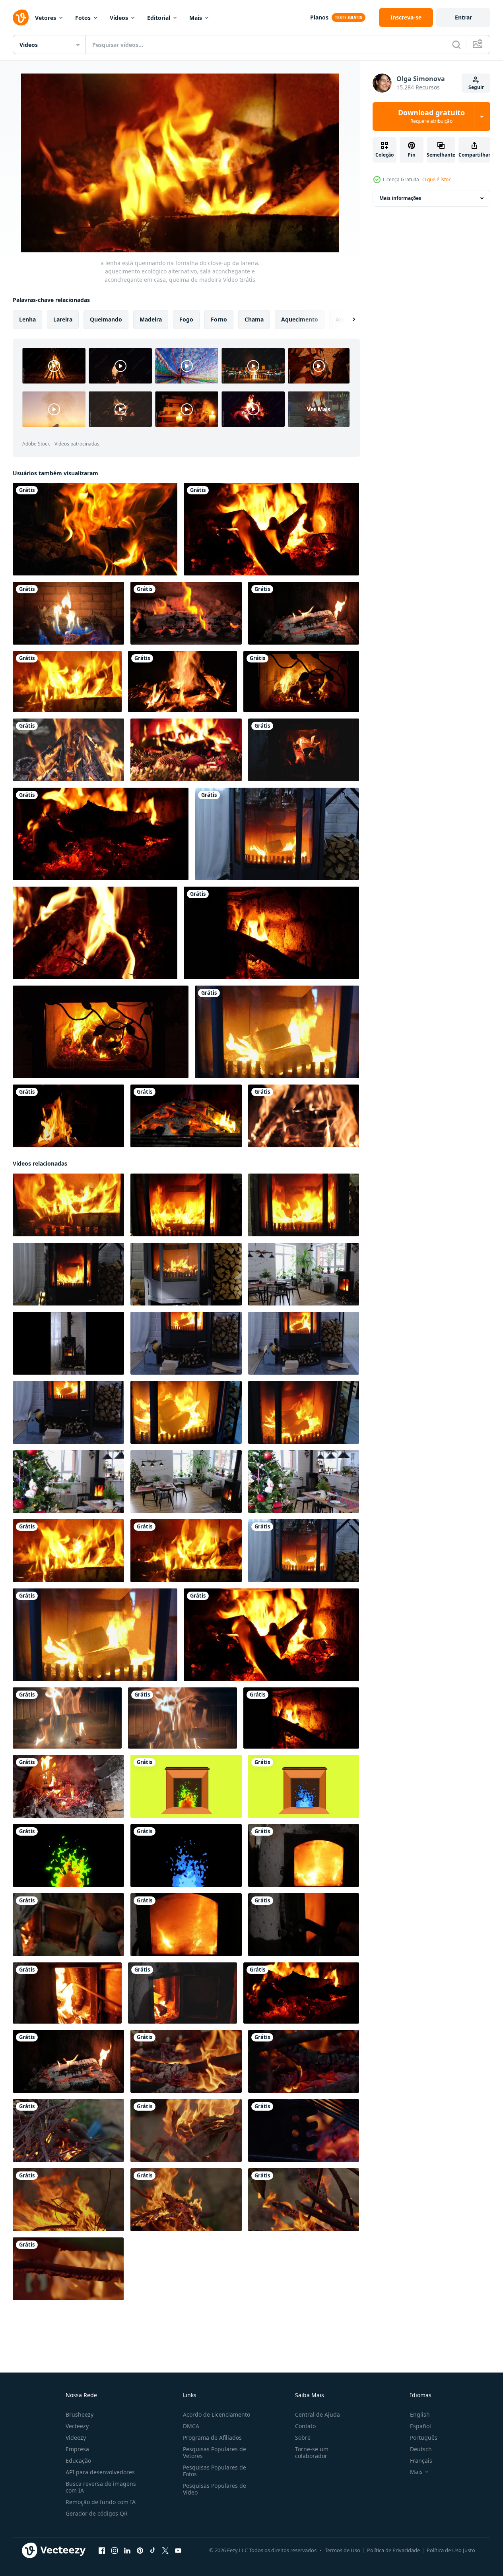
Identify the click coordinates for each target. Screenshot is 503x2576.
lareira (63, 319)
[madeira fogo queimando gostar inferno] (186, 2061)
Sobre (303, 2438)
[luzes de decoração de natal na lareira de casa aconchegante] (186, 750)
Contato (305, 2426)
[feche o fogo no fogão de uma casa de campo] (304, 750)
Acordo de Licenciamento (217, 2414)
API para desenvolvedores (100, 2472)
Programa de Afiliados (212, 2438)
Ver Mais (319, 409)
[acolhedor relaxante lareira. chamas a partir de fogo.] (67, 1718)
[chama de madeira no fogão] (186, 613)
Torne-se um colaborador (312, 2452)
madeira (151, 319)
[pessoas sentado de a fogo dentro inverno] (68, 1116)
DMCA (191, 2426)
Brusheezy (80, 2414)
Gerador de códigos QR (97, 2513)
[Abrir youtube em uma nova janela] (178, 2551)
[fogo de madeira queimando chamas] (95, 529)
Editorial (159, 18)
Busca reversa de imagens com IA (101, 2487)
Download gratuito (431, 116)
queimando (106, 319)
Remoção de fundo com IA (101, 2502)
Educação (78, 2461)
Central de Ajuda (318, 2414)
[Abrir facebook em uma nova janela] (102, 2551)
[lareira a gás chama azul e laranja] (68, 613)
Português (424, 2438)
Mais (196, 18)
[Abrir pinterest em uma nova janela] (140, 2551)
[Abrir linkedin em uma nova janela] (127, 2551)
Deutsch (421, 2449)
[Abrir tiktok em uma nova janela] (153, 2551)
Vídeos (119, 18)
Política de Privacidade (393, 2550)
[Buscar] (456, 45)
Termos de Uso (343, 2550)
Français (421, 2461)
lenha (27, 319)
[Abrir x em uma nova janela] (165, 2551)
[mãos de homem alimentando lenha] (183, 1993)
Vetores (46, 18)
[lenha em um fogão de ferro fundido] (67, 1993)
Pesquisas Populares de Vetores (215, 2452)
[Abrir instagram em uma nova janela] (115, 2551)
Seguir (476, 87)
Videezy (76, 2438)
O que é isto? (436, 179)
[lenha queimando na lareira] (304, 613)
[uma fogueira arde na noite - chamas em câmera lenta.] (304, 1116)
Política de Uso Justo (451, 2550)
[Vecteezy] (21, 17)
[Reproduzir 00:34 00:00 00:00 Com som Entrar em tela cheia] (180, 163)
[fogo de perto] (68, 750)
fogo (186, 319)
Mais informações (400, 198)
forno (219, 319)
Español (420, 2426)
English (420, 2414)
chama (254, 319)
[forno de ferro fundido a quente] (304, 1925)
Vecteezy (77, 2426)
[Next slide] (347, 320)
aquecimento (300, 319)
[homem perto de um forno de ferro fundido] (68, 1925)
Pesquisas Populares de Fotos (215, 2471)
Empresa (77, 2449)
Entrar (463, 17)
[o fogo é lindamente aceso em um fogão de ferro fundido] (304, 1855)
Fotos (83, 18)
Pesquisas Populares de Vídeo (215, 2489)
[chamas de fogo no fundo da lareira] (301, 682)
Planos (319, 17)
